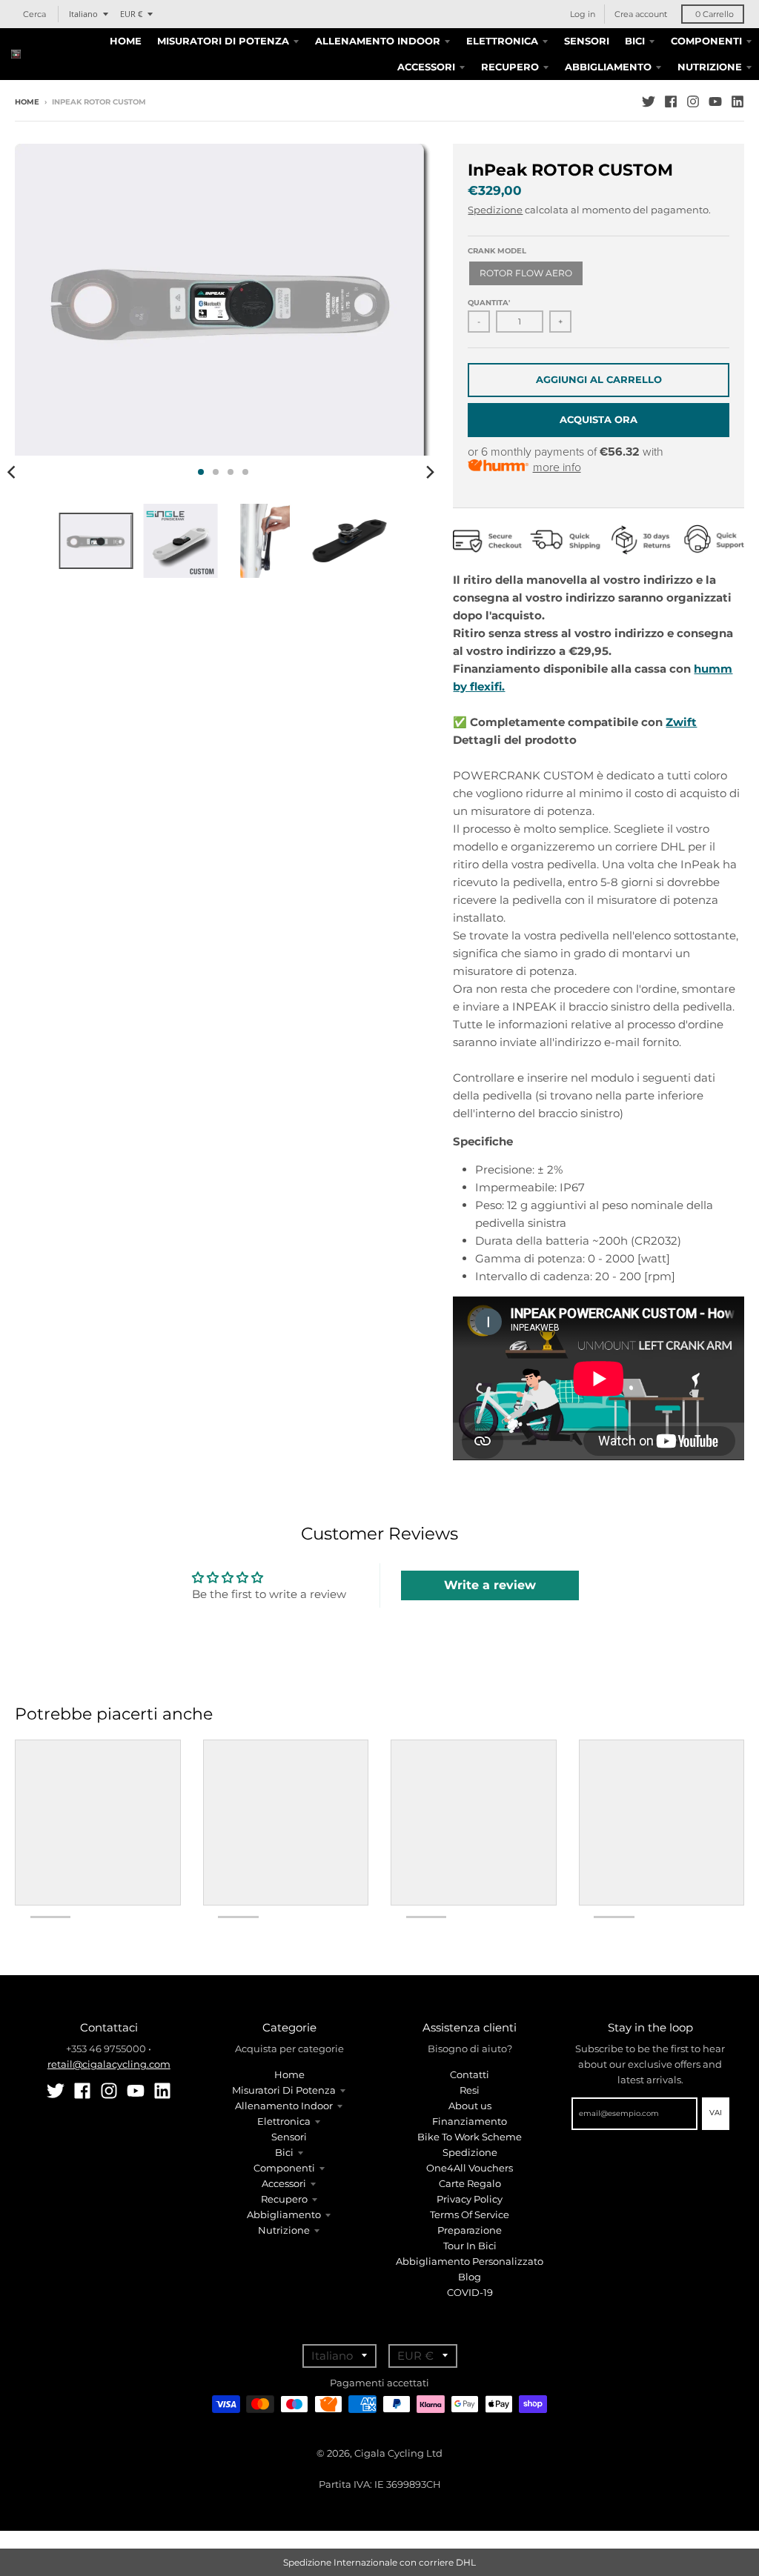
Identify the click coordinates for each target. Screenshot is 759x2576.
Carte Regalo (470, 2183)
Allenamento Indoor (284, 2106)
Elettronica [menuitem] (502, 41)
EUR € (131, 14)
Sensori (289, 2137)
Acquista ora (599, 419)
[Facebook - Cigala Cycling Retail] (671, 101)
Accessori (284, 2183)
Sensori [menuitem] (587, 41)
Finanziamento (470, 2121)
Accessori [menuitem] (426, 67)
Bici (284, 2152)
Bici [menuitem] (635, 41)
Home (27, 102)
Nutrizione (284, 2230)
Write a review (490, 1585)
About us (470, 2106)
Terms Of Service (470, 2214)
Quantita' (489, 303)
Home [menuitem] (126, 41)
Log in (583, 14)
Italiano (83, 14)
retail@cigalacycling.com (109, 2064)
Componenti (284, 2168)
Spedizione (495, 210)
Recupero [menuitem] (510, 67)
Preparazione (470, 2230)
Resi (470, 2090)
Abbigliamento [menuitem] (608, 67)
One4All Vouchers (470, 2168)
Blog (470, 2277)
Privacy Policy (470, 2199)
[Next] (429, 472)
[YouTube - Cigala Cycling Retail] (715, 101)
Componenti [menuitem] (706, 41)
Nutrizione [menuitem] (710, 67)
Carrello (715, 14)
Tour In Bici (470, 2246)
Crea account (641, 14)
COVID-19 (470, 2292)
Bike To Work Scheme (470, 2137)
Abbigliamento (284, 2214)
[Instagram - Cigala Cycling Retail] (693, 101)
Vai (716, 2113)
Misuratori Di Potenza (284, 2090)
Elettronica (284, 2121)
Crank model (497, 251)
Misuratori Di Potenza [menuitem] (223, 41)
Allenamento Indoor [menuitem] (378, 41)
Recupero (284, 2199)
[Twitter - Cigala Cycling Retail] (649, 101)
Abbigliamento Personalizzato (470, 2261)
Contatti (470, 2074)
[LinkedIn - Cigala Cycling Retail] (738, 101)
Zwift (681, 722)
